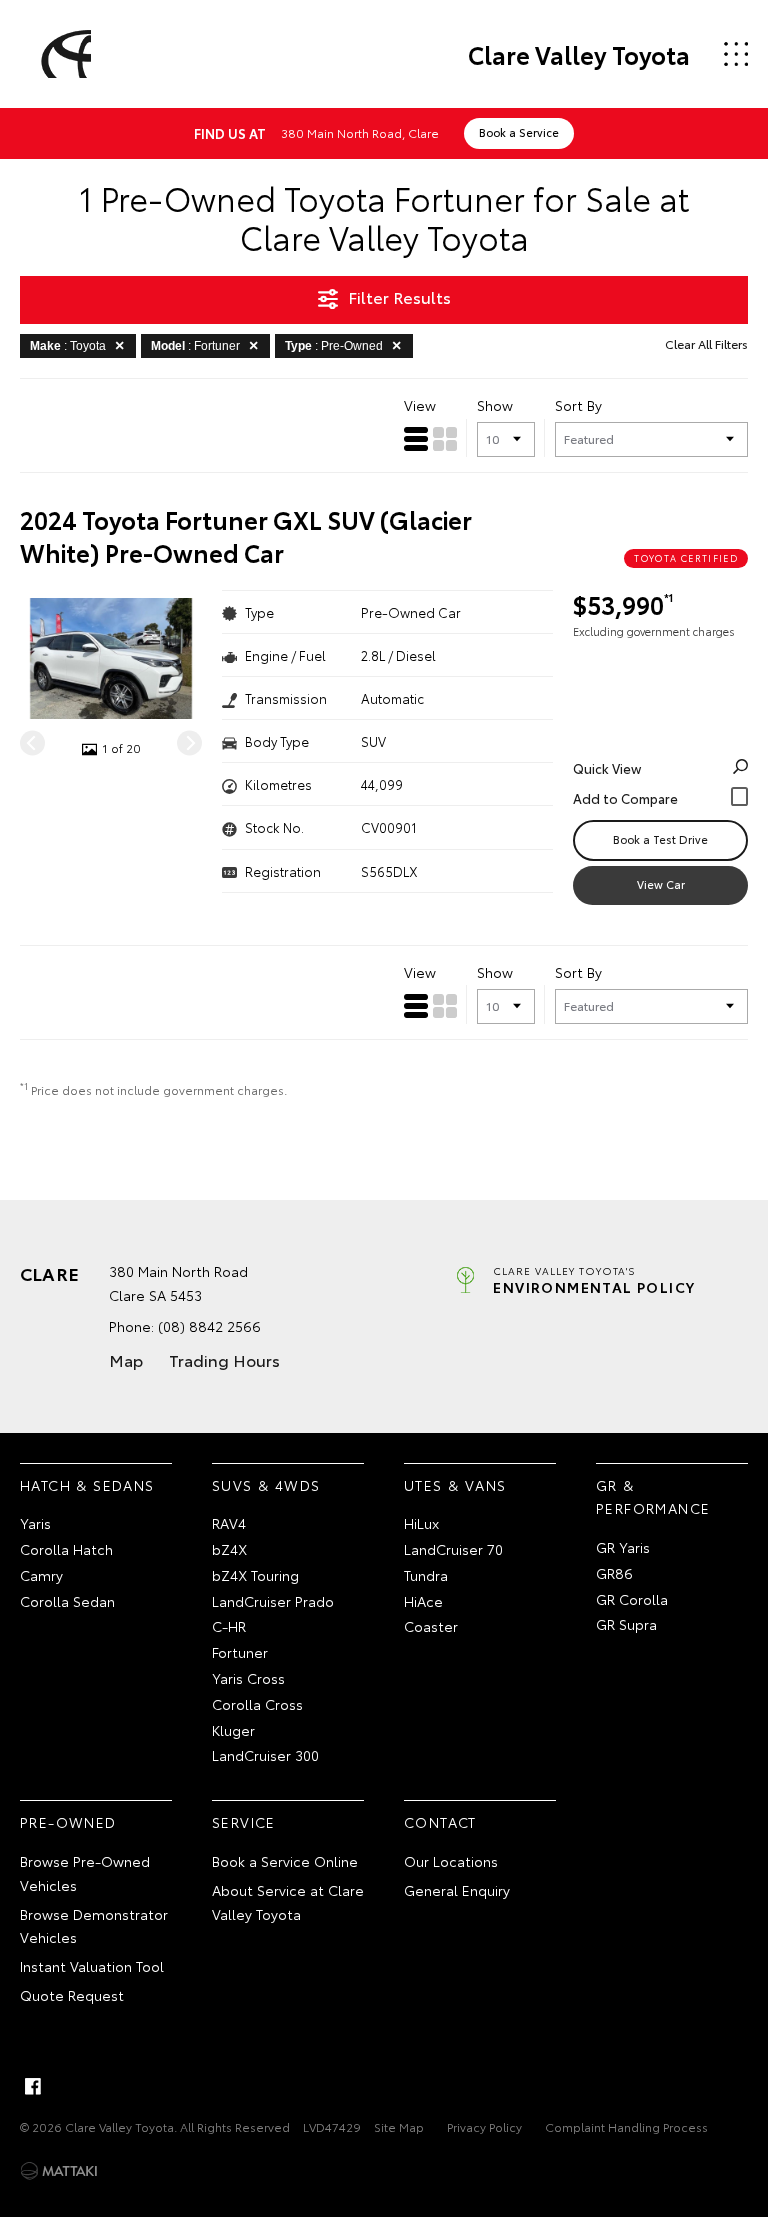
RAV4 (229, 1523)
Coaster (431, 1626)
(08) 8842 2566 (209, 1326)
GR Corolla (632, 1599)
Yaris (35, 1523)
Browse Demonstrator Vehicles (94, 1926)
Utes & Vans (455, 1485)
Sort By (578, 405)
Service (244, 1822)
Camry (41, 1575)
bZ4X (229, 1549)
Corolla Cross (257, 1704)
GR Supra (626, 1624)
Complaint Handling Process (626, 2126)
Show (495, 405)
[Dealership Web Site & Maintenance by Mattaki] (59, 2171)
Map (126, 1359)
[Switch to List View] (416, 439)
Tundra (426, 1575)
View (420, 405)
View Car (661, 884)
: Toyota (68, 346)
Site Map (399, 2126)
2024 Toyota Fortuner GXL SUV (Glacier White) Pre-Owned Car (246, 536)
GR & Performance (653, 1497)
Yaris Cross (248, 1678)
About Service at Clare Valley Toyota (288, 1902)
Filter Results (399, 296)
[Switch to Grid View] (445, 439)
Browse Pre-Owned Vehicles (85, 1873)
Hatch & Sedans (87, 1485)
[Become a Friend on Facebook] (33, 2086)
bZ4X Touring (255, 1575)
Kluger (233, 1730)
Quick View (607, 768)
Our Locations (451, 1861)
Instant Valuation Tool (92, 1966)
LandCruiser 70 (453, 1549)
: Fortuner (195, 346)
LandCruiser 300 (265, 1755)
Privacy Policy (484, 2126)
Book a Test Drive (660, 839)
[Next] (189, 743)
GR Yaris (623, 1547)
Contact (440, 1822)
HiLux (421, 1523)
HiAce (423, 1601)
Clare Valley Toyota (579, 54)
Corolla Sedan (67, 1601)
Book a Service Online (285, 1861)
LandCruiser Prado (273, 1601)
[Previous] (32, 743)
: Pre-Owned (334, 346)
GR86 (614, 1573)
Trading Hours (224, 1359)
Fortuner (240, 1652)
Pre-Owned (68, 1822)
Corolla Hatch (66, 1549)
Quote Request (72, 1995)
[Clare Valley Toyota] (63, 54)
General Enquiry (457, 1890)
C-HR (229, 1626)
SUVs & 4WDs (266, 1485)
